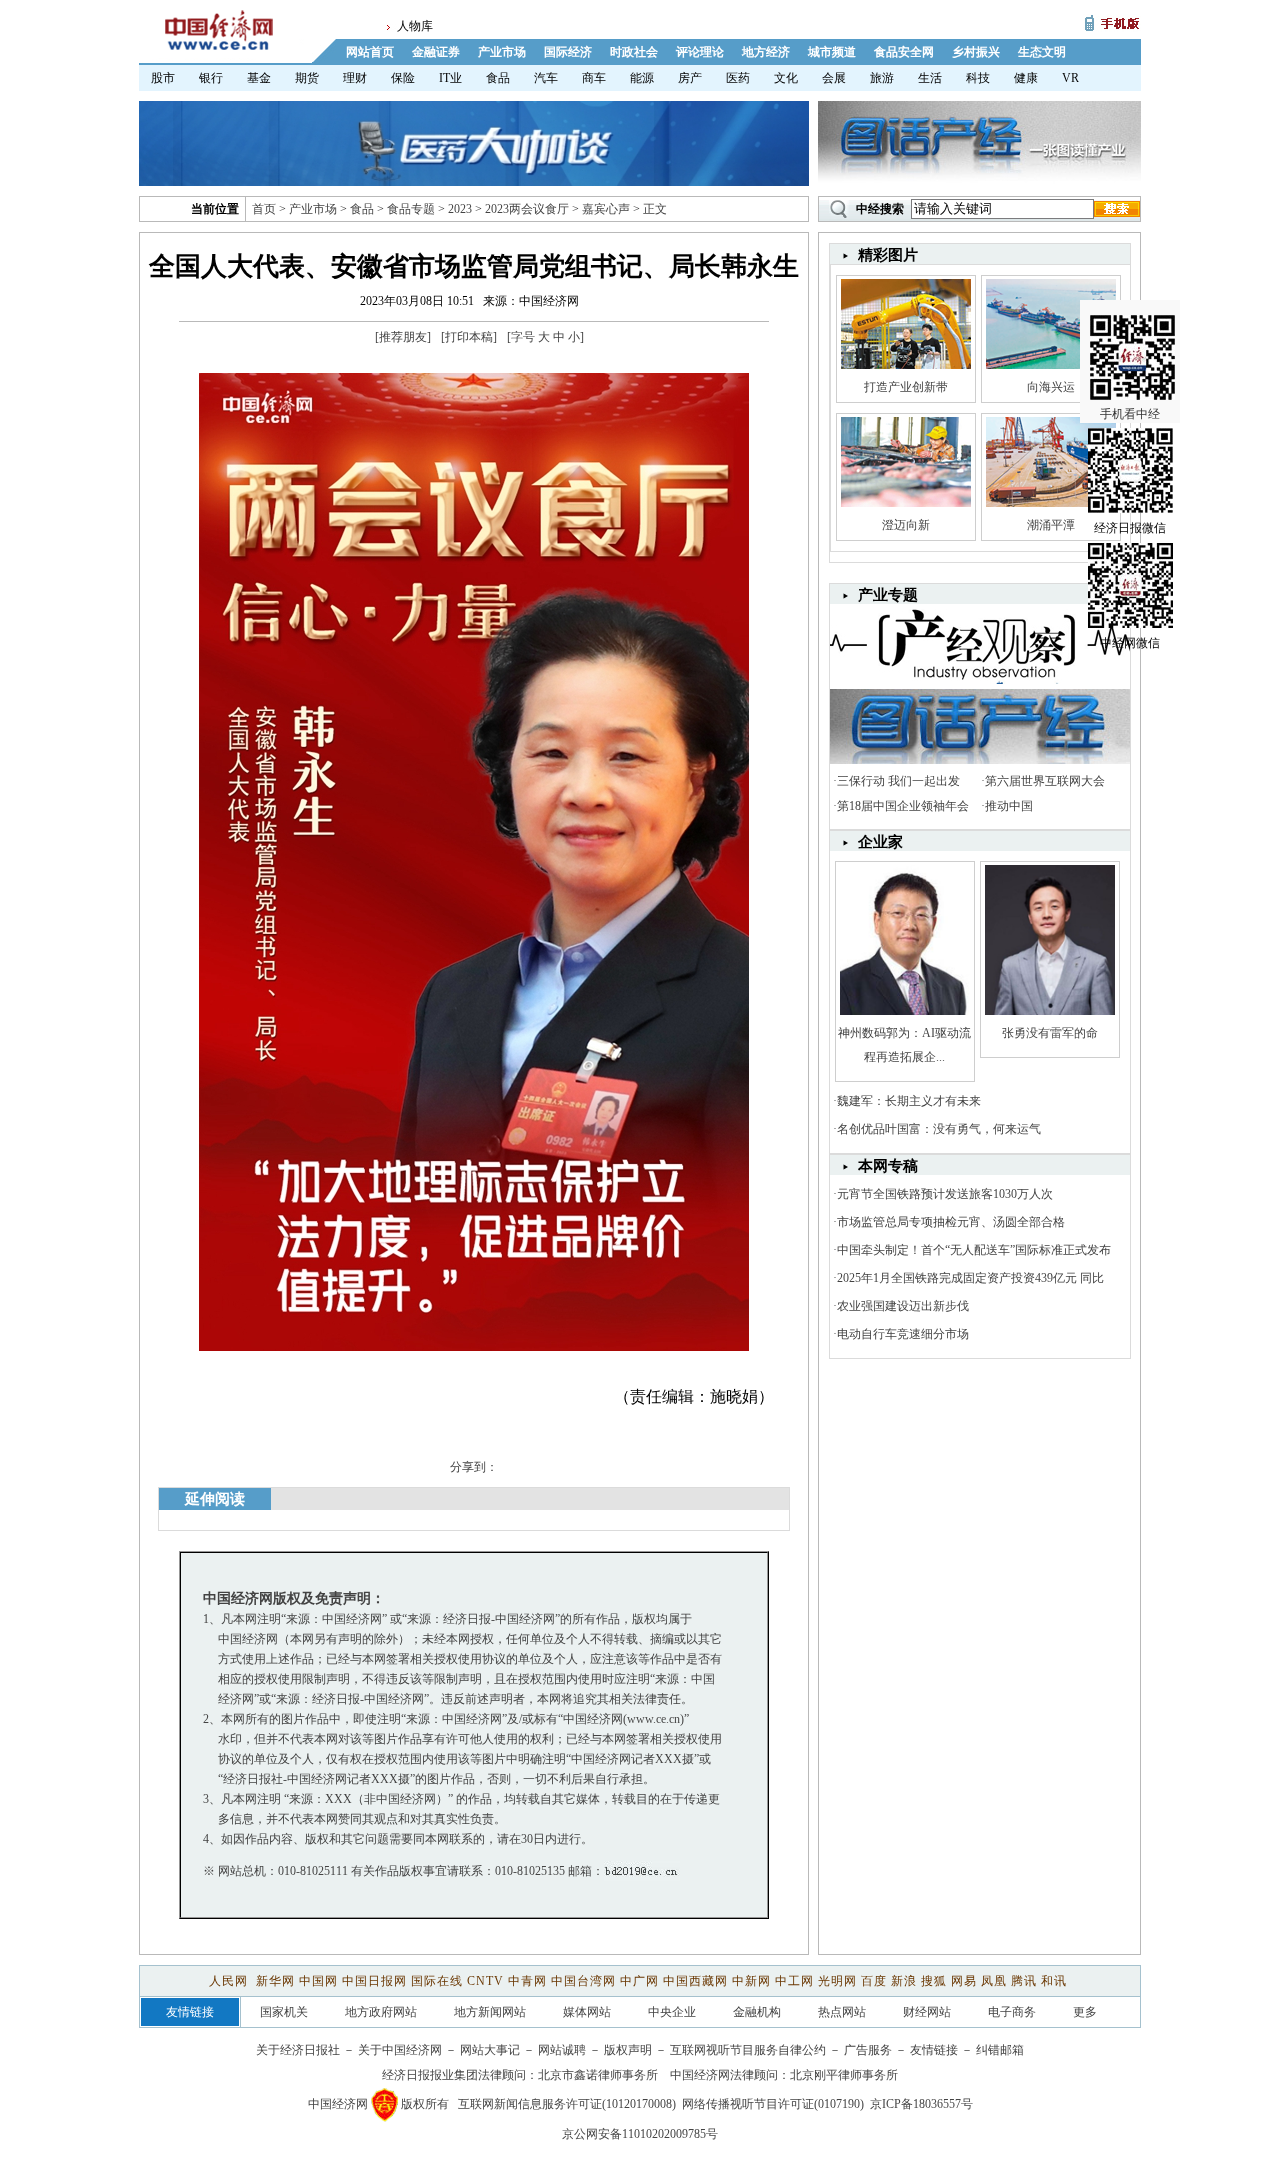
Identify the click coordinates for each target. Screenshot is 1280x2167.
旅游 (882, 78)
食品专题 (411, 209)
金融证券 (436, 52)
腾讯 (1024, 1981)
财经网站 (927, 2012)
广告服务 (868, 2050)
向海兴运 (1051, 387)
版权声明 (628, 2050)
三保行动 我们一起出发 (898, 781)
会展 (834, 78)
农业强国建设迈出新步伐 (903, 1306)
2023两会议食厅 (527, 209)
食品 (498, 78)
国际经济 (568, 52)
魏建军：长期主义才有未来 (909, 1101)
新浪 (904, 1981)
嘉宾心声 (606, 209)
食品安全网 (904, 52)
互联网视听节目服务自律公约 (748, 2050)
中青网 (527, 1981)
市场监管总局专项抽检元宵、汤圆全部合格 (951, 1222)
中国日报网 (374, 1981)
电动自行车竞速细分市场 (903, 1334)
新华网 (275, 1981)
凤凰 (994, 1981)
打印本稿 (469, 337)
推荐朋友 (403, 337)
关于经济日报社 (298, 2050)
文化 (786, 78)
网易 (964, 1981)
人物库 (415, 26)
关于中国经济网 (400, 2050)
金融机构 (757, 2012)
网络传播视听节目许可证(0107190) (773, 2104)
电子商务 (1012, 2012)
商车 (594, 78)
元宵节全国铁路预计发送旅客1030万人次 (945, 1194)
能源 (642, 78)
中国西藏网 (695, 1981)
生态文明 (1042, 52)
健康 (1026, 78)
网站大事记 (490, 2050)
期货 (307, 78)
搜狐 (934, 1981)
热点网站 (842, 2012)
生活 (930, 78)
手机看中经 (1130, 414)
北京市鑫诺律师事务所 (598, 2075)
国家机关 (284, 2012)
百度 (874, 1981)
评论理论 (700, 52)
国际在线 (437, 1981)
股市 (163, 78)
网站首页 (370, 52)
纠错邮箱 (1000, 2050)
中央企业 (672, 2012)
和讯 (1054, 1981)
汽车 (546, 78)
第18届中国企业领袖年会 (903, 806)
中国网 (318, 1981)
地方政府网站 (381, 2012)
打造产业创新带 (906, 387)
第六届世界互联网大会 (1045, 781)
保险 (403, 78)
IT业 (450, 78)
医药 (738, 78)
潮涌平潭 (1051, 525)
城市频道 (832, 52)
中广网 (639, 1981)
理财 (355, 78)
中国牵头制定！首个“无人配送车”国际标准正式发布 (974, 1250)
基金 (259, 78)
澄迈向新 (906, 525)
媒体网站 (587, 2012)
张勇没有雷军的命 (1050, 1033)
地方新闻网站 (490, 2012)
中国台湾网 (583, 1981)
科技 (978, 78)
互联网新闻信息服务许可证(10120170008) (567, 2104)
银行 (211, 78)
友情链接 (934, 2050)
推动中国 (1009, 806)
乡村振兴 (976, 52)
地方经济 (766, 52)
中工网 (794, 1981)
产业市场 (502, 52)
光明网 (837, 1981)
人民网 (230, 1981)
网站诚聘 (562, 2050)
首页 (264, 209)
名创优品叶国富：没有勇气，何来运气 (939, 1129)
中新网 (751, 1981)
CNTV (485, 1981)
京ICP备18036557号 (921, 2104)
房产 (690, 78)
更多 (1085, 2012)
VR (1070, 78)
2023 (460, 209)
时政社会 (634, 52)
